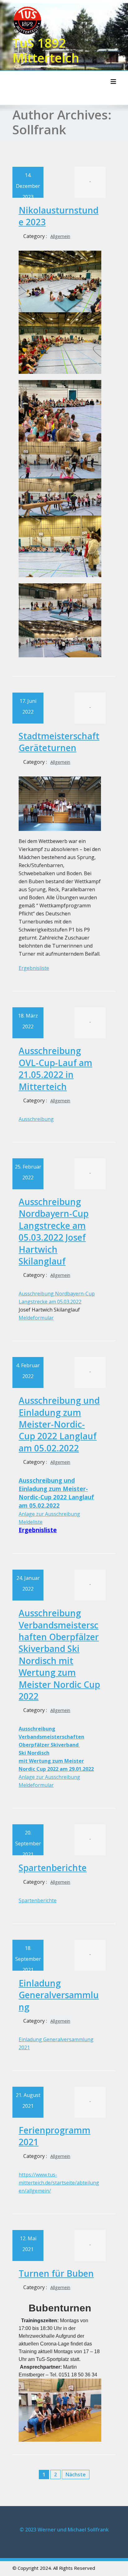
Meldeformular (36, 1318)
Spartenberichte (53, 1868)
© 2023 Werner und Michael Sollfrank (64, 2530)
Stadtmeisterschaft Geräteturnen (59, 742)
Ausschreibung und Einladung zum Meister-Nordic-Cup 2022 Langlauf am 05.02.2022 (59, 1424)
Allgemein (60, 236)
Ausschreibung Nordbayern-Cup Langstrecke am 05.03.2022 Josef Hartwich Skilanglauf (54, 1231)
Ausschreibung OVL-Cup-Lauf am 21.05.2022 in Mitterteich (55, 1068)
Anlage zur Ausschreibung (49, 1514)
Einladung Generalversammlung (59, 1995)
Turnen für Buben (56, 2273)
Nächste (76, 2474)
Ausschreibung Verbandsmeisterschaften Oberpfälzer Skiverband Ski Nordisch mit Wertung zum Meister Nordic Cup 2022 (59, 1655)
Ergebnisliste (34, 968)
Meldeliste (31, 1522)
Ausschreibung (36, 1119)
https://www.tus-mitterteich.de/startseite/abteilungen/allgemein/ (59, 2183)
